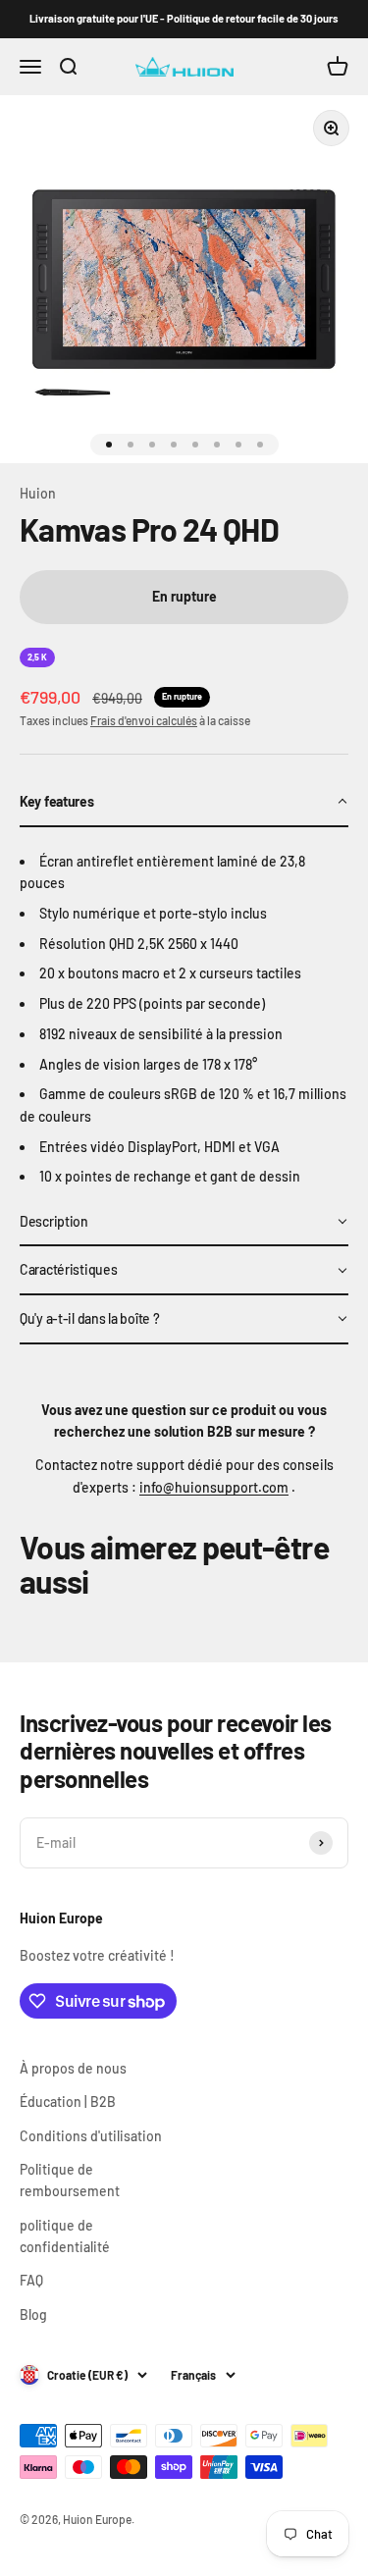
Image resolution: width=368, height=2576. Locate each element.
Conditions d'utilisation (91, 2136)
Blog (33, 2314)
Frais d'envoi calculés (144, 720)
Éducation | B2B (68, 2102)
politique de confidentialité (65, 2236)
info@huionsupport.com (214, 1487)
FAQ (31, 2280)
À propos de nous (73, 2068)
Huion (38, 493)
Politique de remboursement (70, 2180)
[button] (184, 803)
